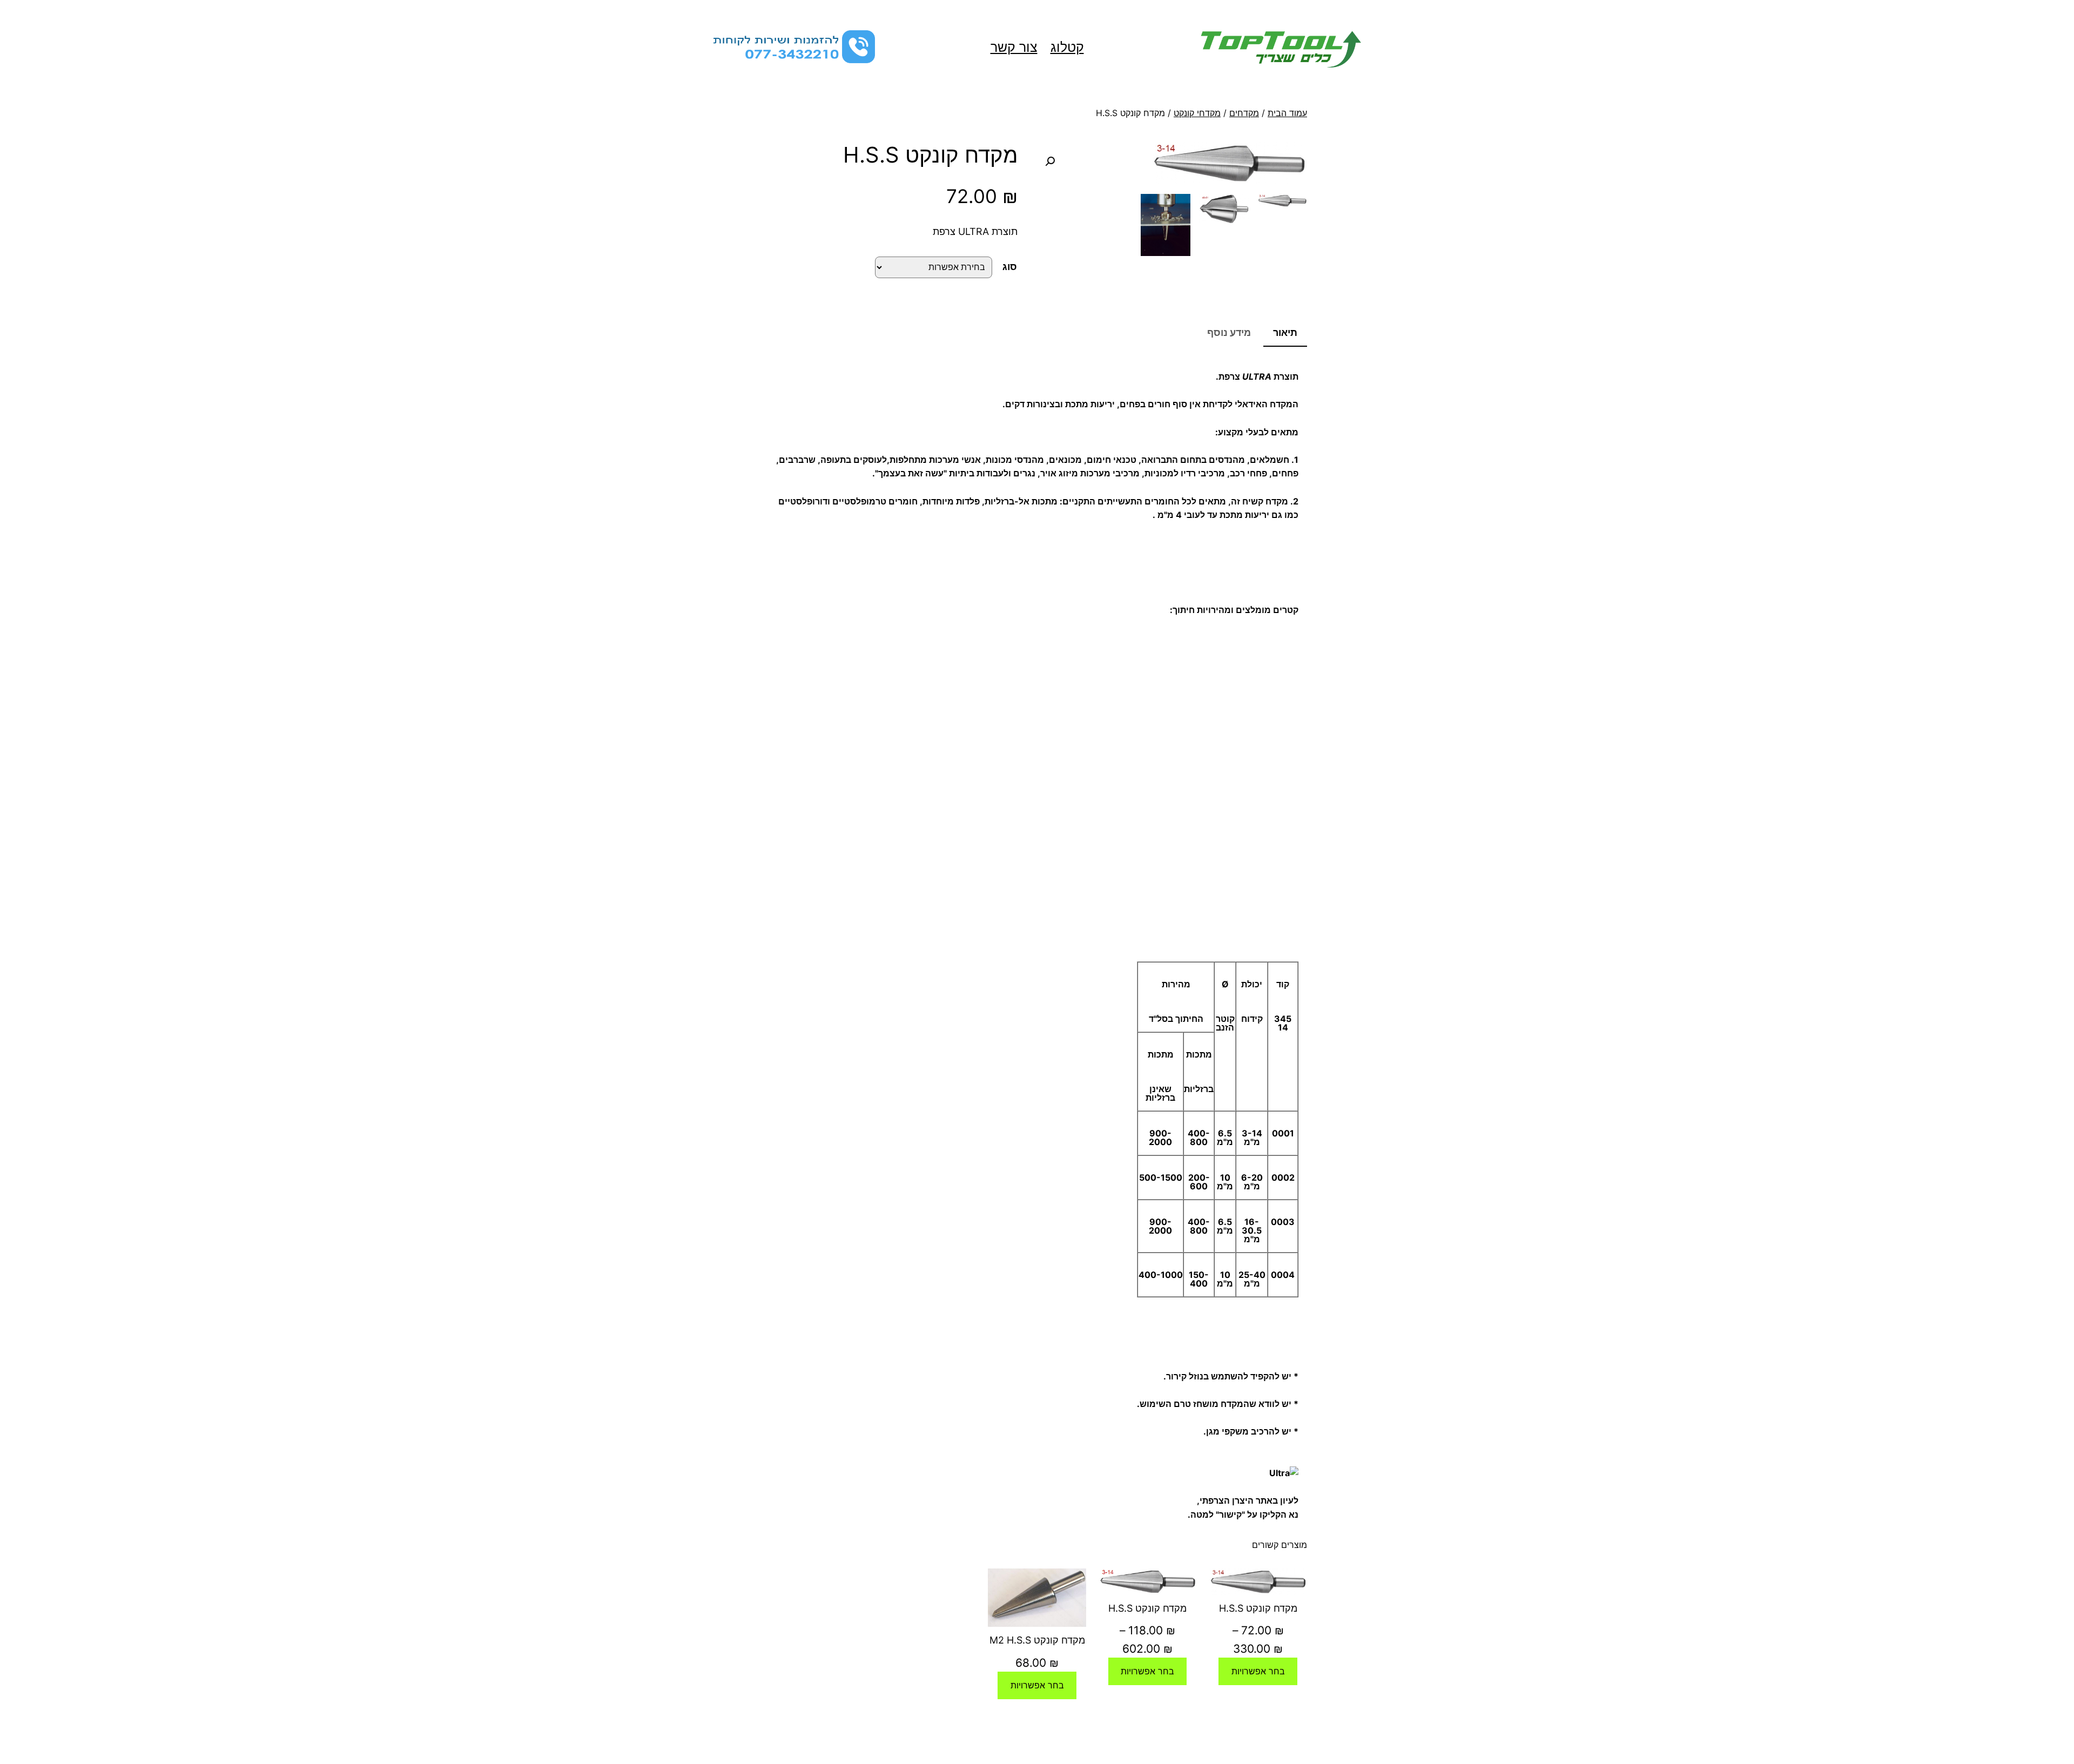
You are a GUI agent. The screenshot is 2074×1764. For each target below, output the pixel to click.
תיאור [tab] (1285, 332)
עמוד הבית (1287, 113)
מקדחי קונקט (1197, 113)
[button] (1050, 161)
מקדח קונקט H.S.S (1258, 1608)
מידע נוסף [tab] (1229, 332)
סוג (1010, 267)
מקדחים (1244, 113)
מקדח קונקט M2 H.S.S (1037, 1640)
